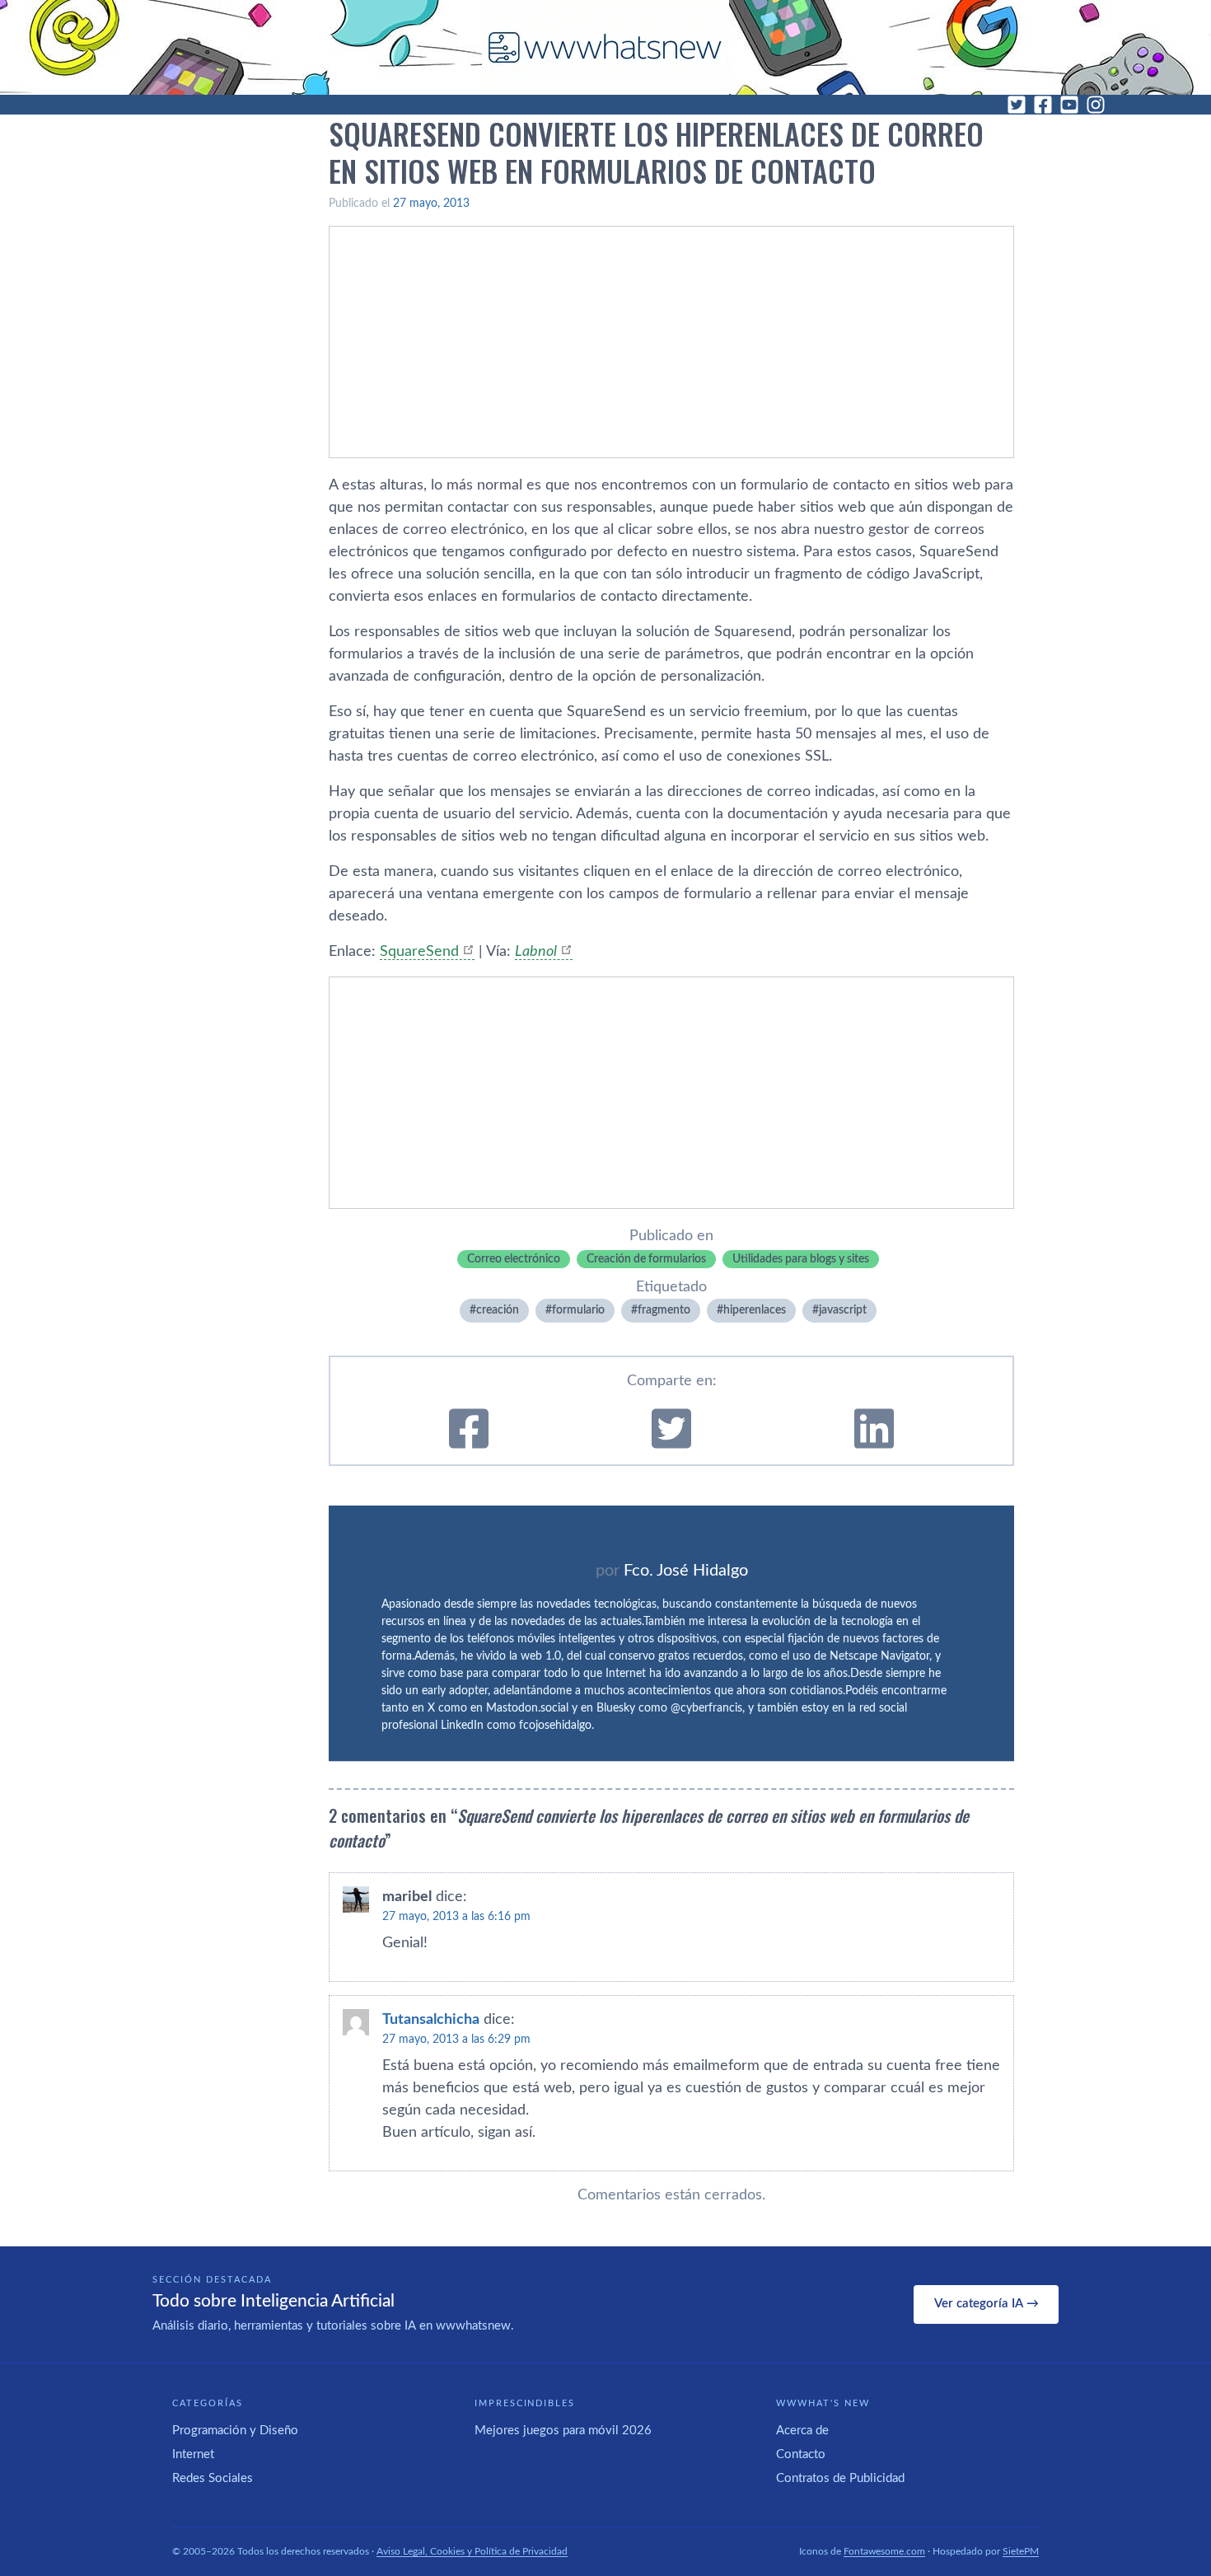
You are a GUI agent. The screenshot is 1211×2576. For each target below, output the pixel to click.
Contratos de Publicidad (840, 2478)
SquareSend (419, 952)
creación (498, 1310)
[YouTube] (1069, 105)
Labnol (536, 952)
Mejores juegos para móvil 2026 (563, 2431)
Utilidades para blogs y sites (801, 1259)
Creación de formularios (646, 1259)
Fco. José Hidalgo (686, 1571)
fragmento (664, 1310)
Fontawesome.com (884, 2551)
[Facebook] (1043, 105)
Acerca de (802, 2431)
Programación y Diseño (235, 2431)
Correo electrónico (514, 1259)
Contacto (801, 2454)
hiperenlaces (755, 1310)
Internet (193, 2454)
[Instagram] (1096, 105)
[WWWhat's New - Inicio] (605, 47)
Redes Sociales (213, 2478)
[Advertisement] (671, 342)
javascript (843, 1310)
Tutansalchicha (431, 2020)
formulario (578, 1310)
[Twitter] (1017, 105)
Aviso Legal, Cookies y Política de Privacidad (472, 2551)
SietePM (1021, 2551)
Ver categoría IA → (987, 2304)
